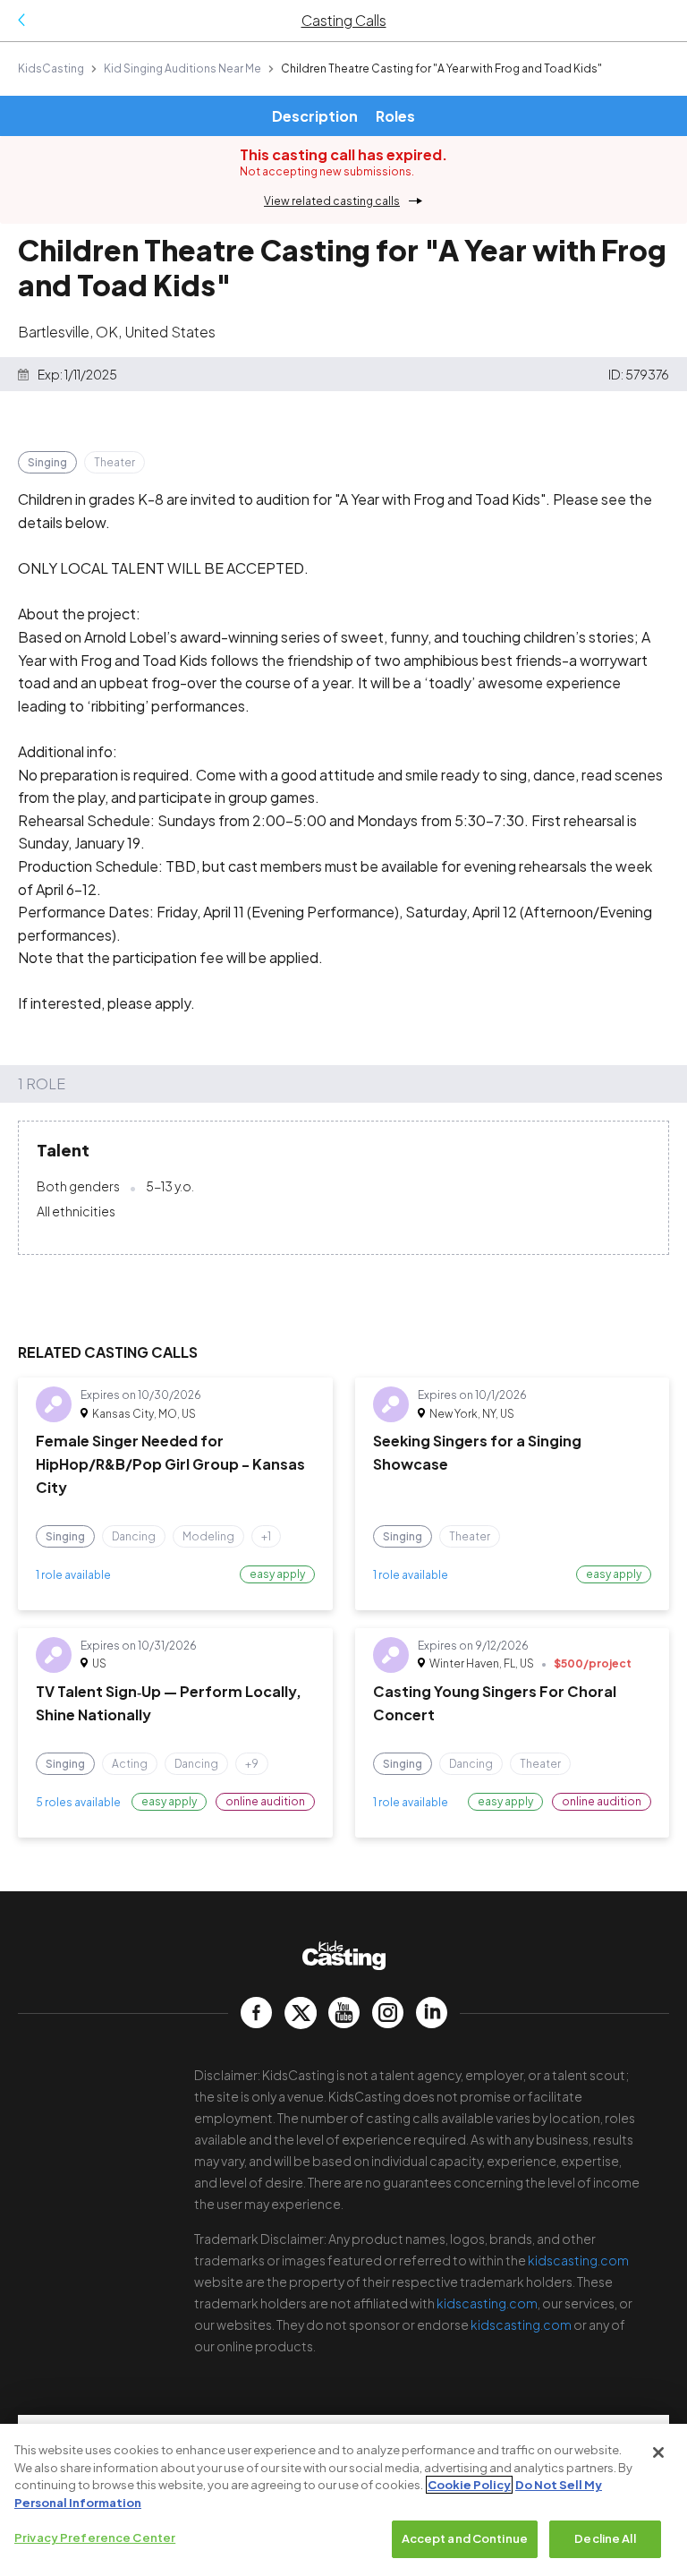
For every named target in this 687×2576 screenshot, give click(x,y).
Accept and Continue (465, 2538)
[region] (343, 2500)
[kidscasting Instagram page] (388, 2013)
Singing (47, 462)
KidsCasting (51, 68)
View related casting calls (332, 201)
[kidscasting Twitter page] (300, 2013)
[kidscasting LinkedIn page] (432, 2013)
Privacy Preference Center (95, 2538)
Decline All (605, 2538)
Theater (114, 462)
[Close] (658, 2452)
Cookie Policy (469, 2485)
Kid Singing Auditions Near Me (182, 68)
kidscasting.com (578, 2260)
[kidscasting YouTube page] (344, 2013)
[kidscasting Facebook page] (256, 2013)
